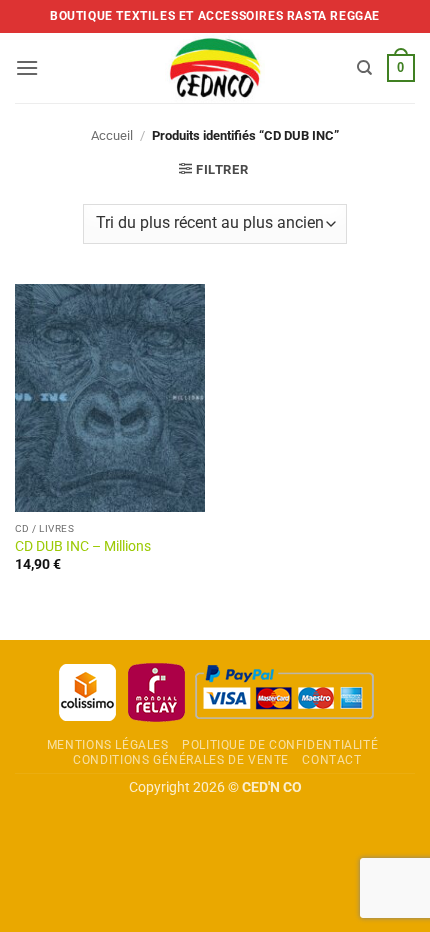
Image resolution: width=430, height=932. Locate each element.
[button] (27, 67)
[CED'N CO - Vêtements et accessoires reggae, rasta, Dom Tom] (215, 68)
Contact (331, 760)
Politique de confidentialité (280, 745)
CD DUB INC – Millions (83, 546)
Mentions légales (108, 745)
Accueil (112, 135)
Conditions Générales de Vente (181, 760)
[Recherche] (364, 68)
